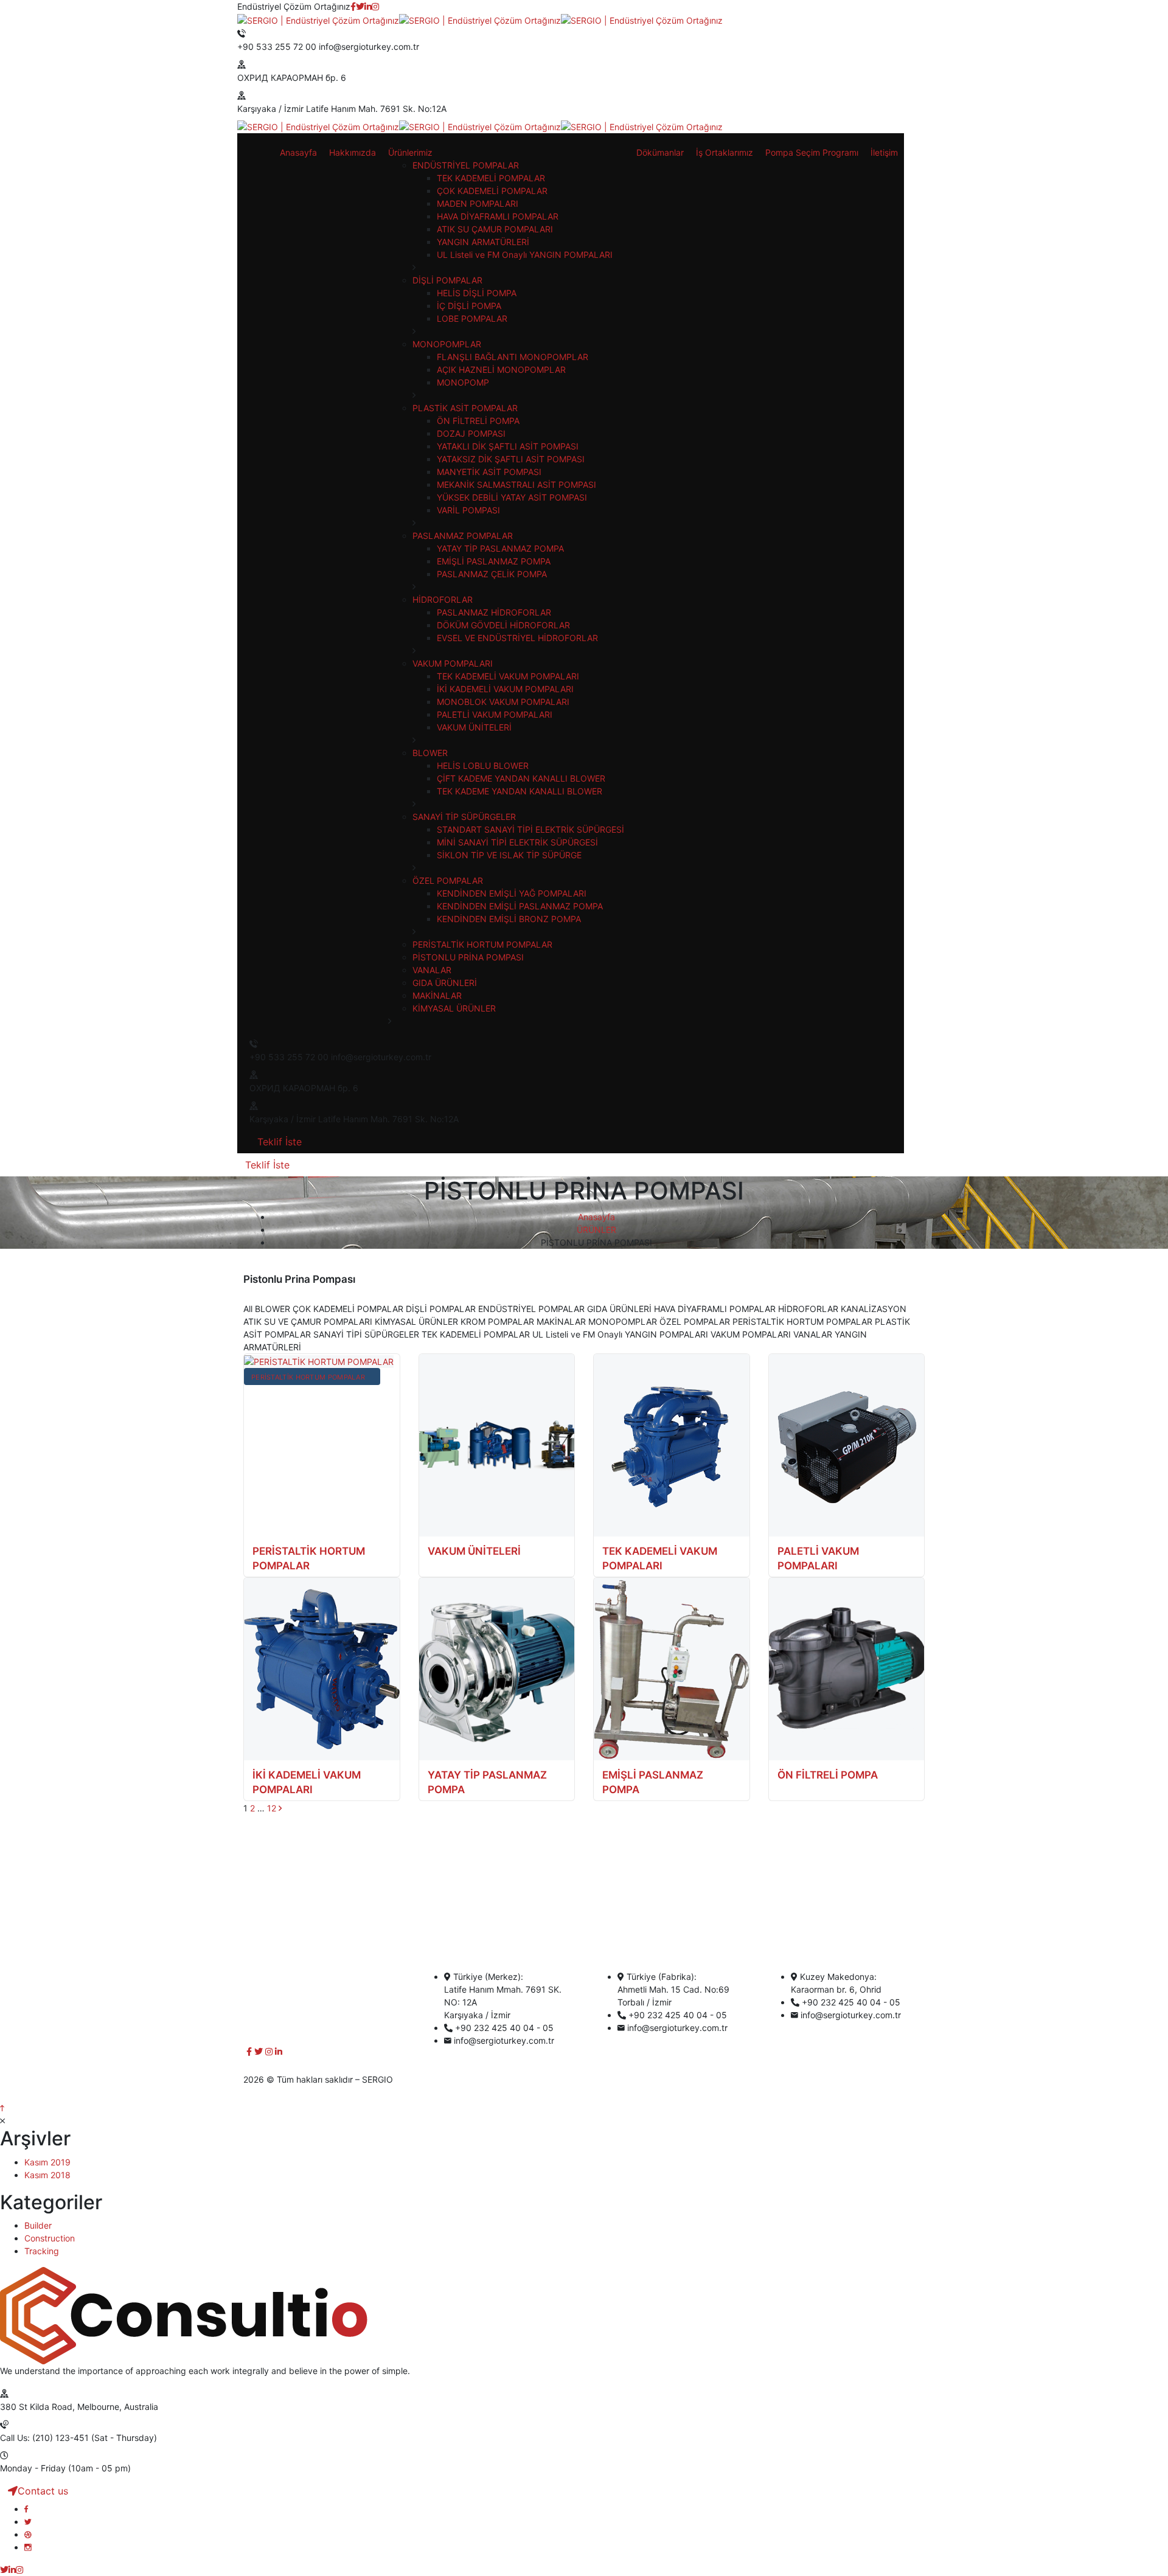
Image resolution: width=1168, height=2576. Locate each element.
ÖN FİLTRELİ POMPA (828, 1775)
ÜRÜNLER (596, 1230)
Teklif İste (280, 1142)
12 (272, 1808)
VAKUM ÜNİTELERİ (474, 1551)
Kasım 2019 (47, 2162)
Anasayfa (596, 1217)
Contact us (43, 2491)
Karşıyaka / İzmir (270, 109)
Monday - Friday (33, 2468)
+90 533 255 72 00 (277, 47)
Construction (50, 2238)
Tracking (42, 2251)
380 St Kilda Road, (37, 2407)
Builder (38, 2225)
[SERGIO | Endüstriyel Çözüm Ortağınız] (318, 19)
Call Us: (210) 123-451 (44, 2438)
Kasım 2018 (47, 2175)
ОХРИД (253, 78)
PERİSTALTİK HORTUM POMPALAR (308, 1377)
